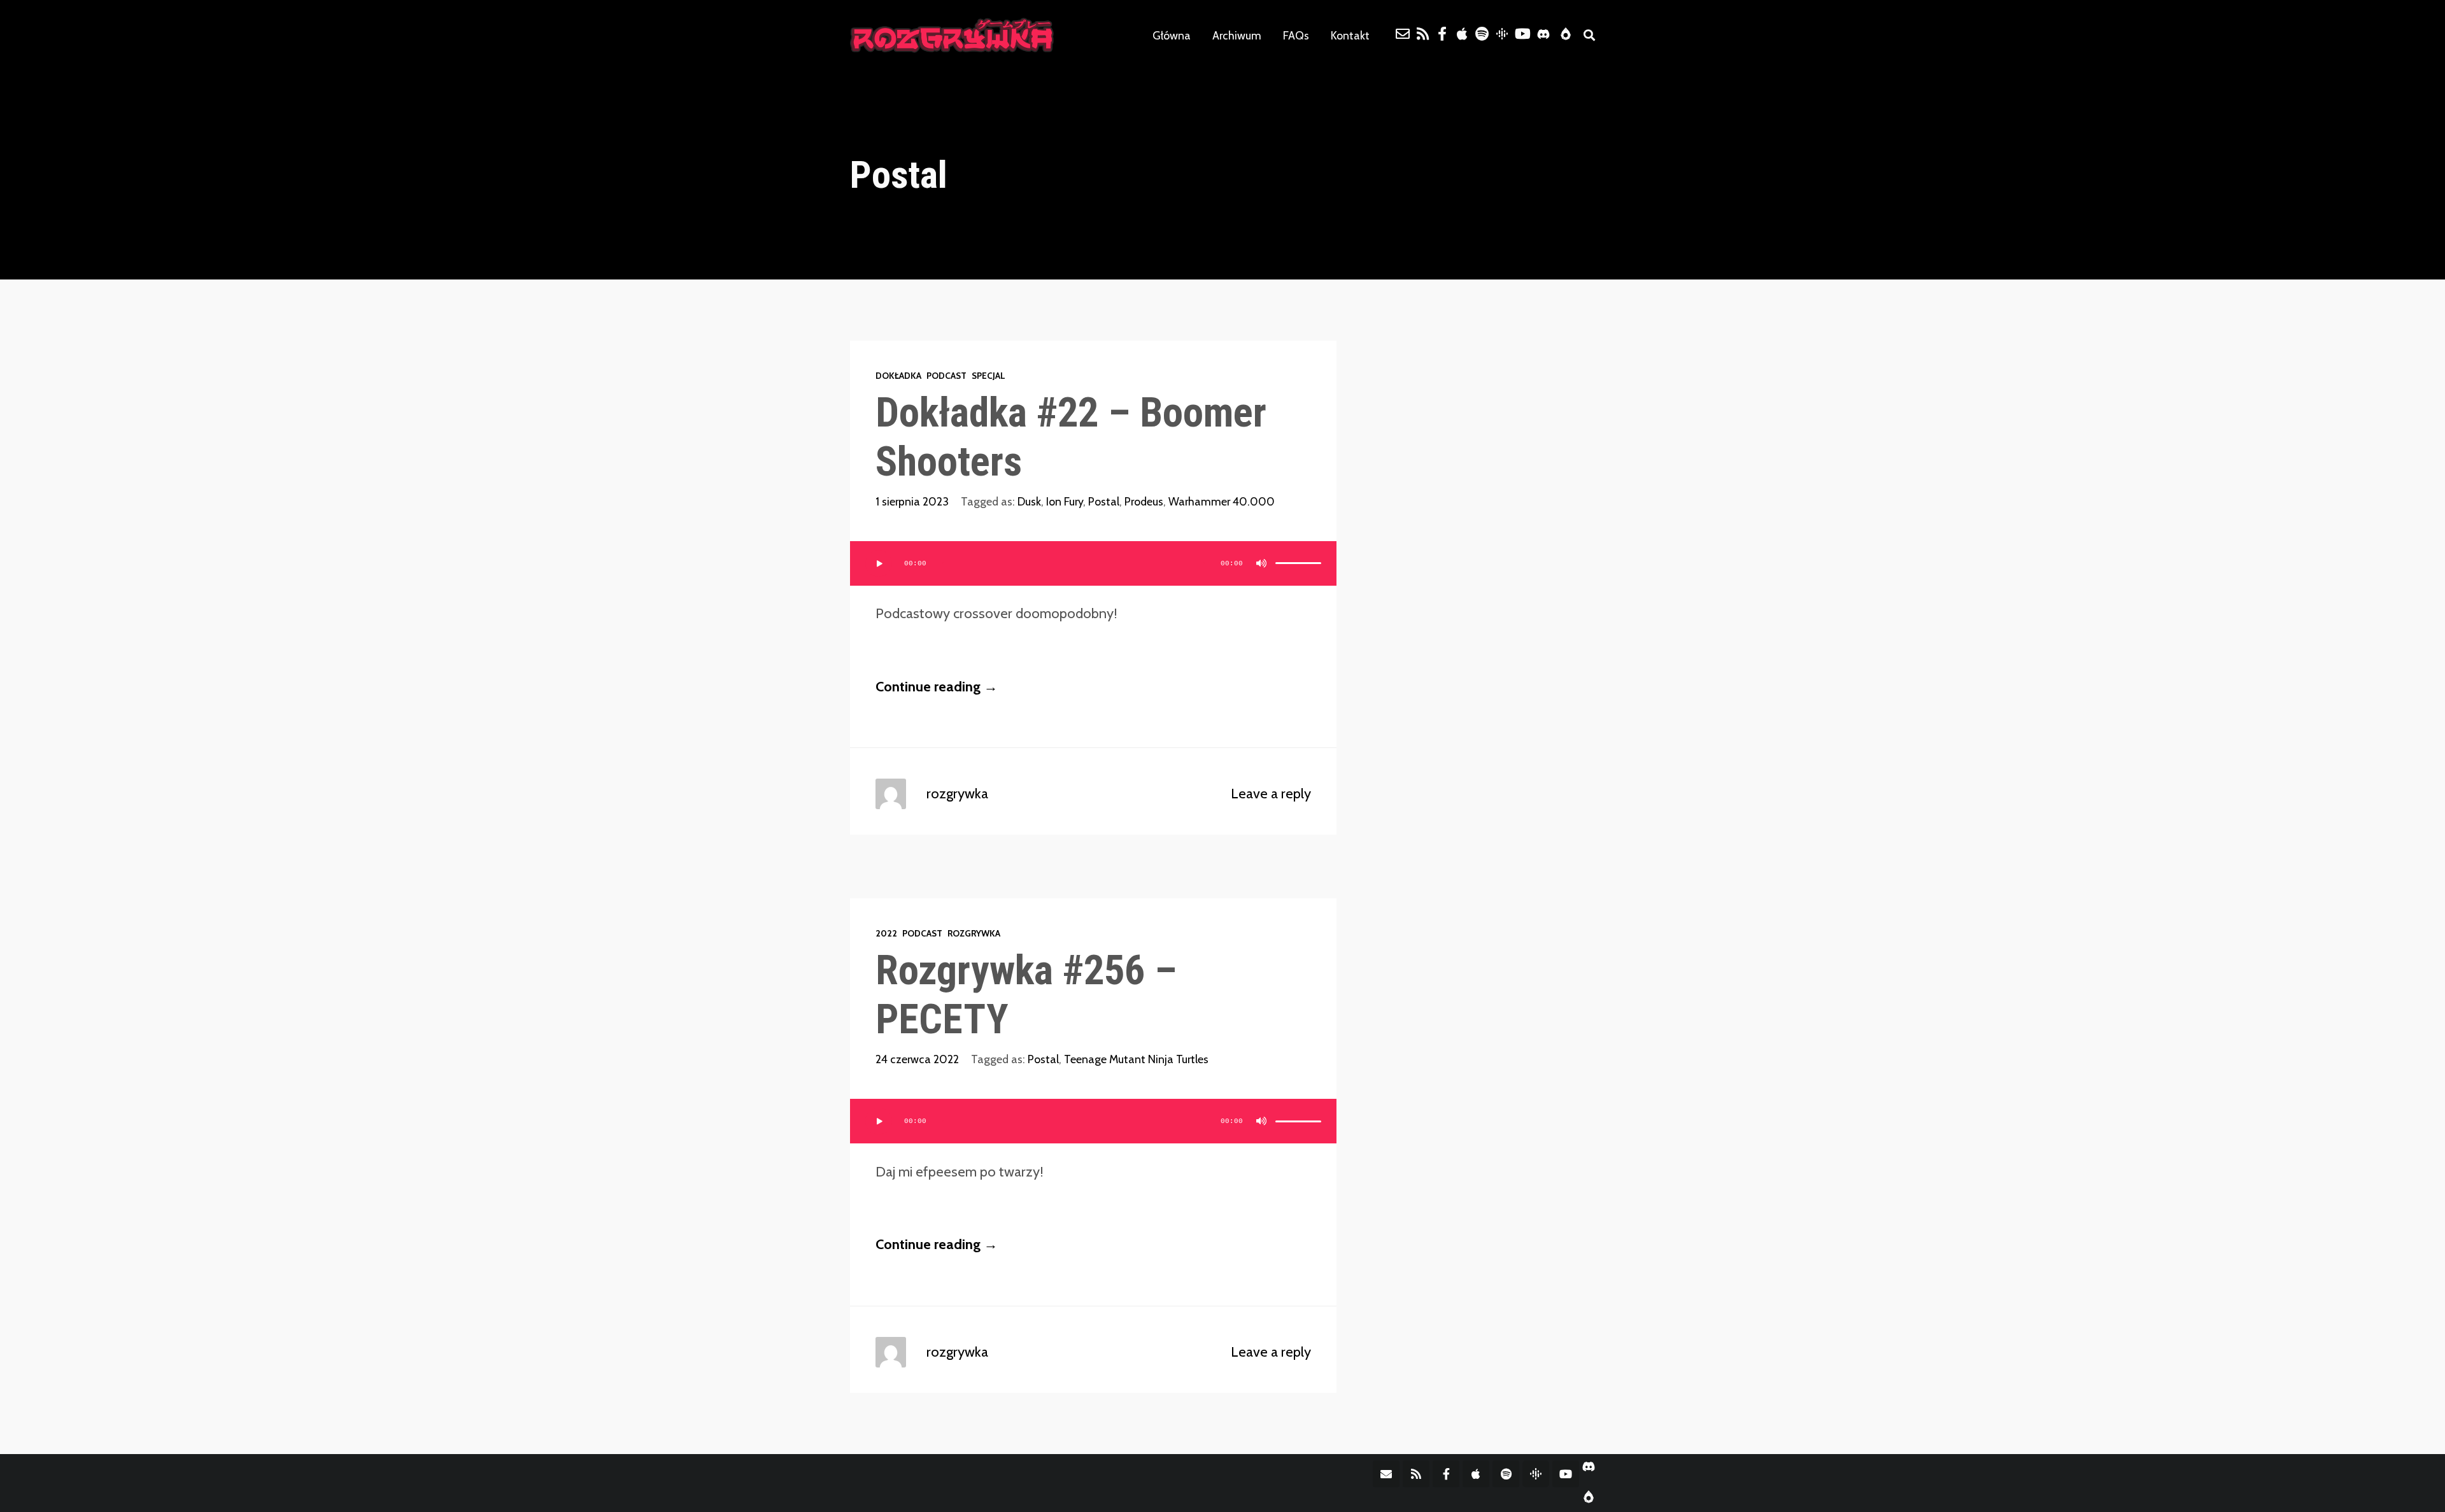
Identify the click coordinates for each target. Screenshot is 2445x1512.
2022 (886, 933)
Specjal (989, 376)
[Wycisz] (1261, 563)
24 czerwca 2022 (917, 1059)
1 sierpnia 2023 (912, 501)
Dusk (1029, 501)
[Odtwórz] (879, 563)
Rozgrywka (974, 933)
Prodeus (1144, 501)
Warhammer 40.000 (1222, 501)
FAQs (1296, 35)
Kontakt (1350, 35)
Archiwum (1237, 35)
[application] (1093, 563)
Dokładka (898, 376)
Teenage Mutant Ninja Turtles (1136, 1059)
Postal (1104, 501)
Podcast (946, 376)
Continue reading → (937, 687)
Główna (1172, 35)
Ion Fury (1065, 501)
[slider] (1298, 563)
